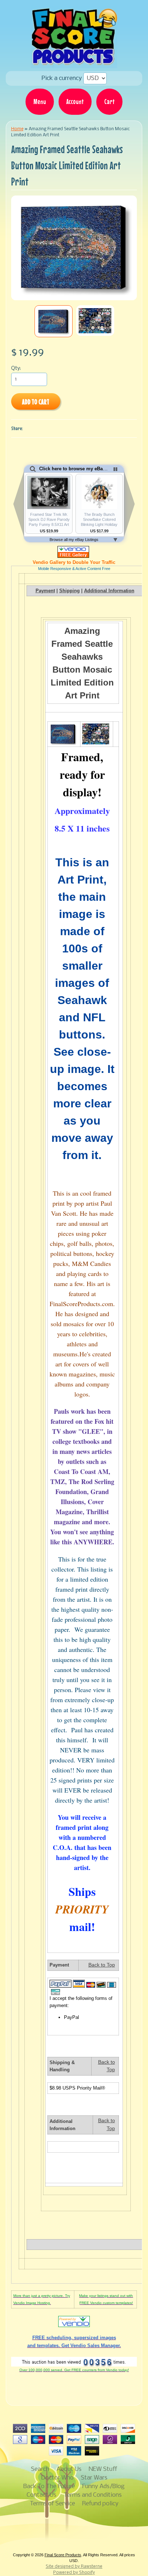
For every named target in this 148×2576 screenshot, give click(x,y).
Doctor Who (57, 2478)
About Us (69, 2469)
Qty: (16, 369)
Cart (109, 102)
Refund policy (100, 2504)
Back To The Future (49, 2486)
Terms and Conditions (93, 2495)
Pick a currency (63, 78)
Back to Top (102, 1965)
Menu (40, 102)
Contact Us (41, 2495)
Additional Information (109, 591)
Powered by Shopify (74, 2573)
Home (17, 129)
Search (40, 2469)
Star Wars (94, 2478)
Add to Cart (36, 402)
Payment (45, 591)
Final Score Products (63, 2555)
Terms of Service (52, 2504)
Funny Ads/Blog (103, 2486)
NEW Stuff (103, 2469)
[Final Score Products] (74, 63)
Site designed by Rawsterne (74, 2567)
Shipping (70, 591)
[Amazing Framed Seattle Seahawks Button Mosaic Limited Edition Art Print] (54, 321)
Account (75, 102)
